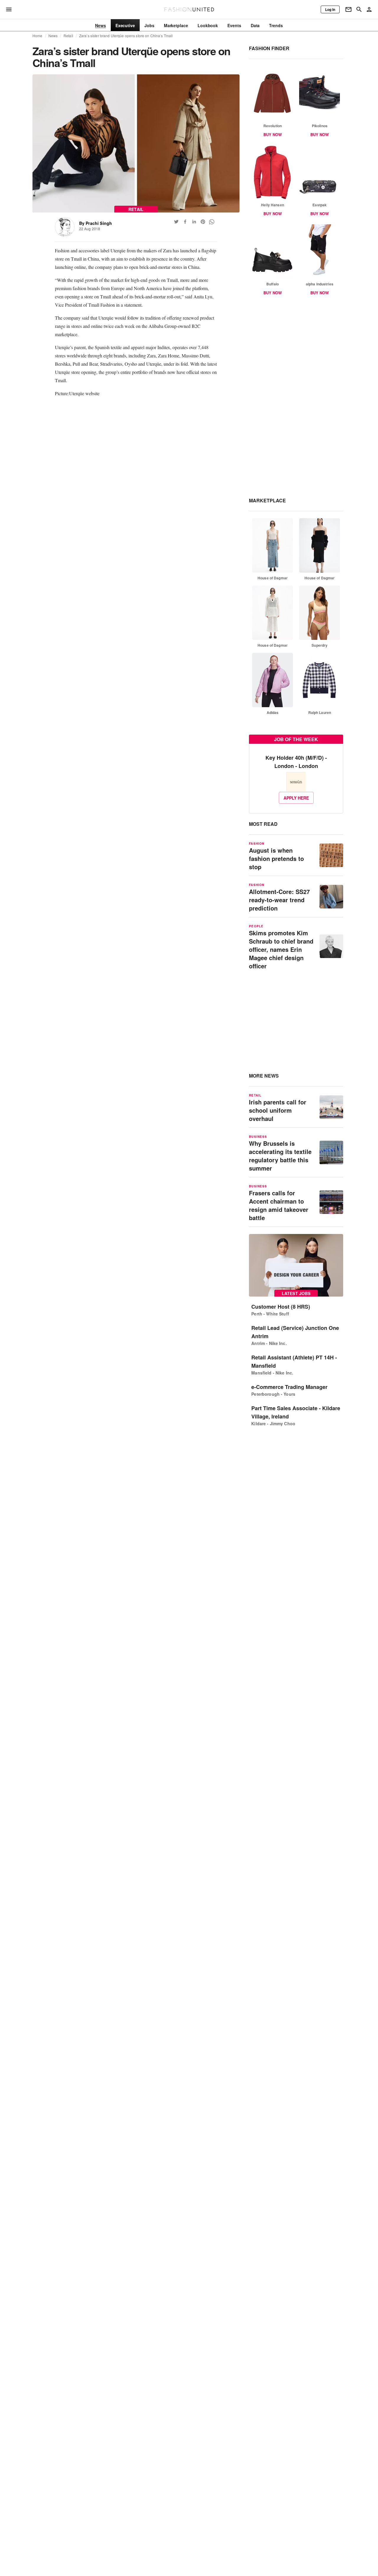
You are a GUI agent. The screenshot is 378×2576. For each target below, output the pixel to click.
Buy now (273, 134)
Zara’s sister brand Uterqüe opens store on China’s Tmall (126, 36)
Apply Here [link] (296, 798)
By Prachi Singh (96, 223)
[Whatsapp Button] (212, 222)
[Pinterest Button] (203, 222)
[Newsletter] (348, 9)
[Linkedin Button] (194, 222)
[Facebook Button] (185, 222)
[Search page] (359, 9)
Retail (68, 36)
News (53, 36)
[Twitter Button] (176, 222)
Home (38, 36)
